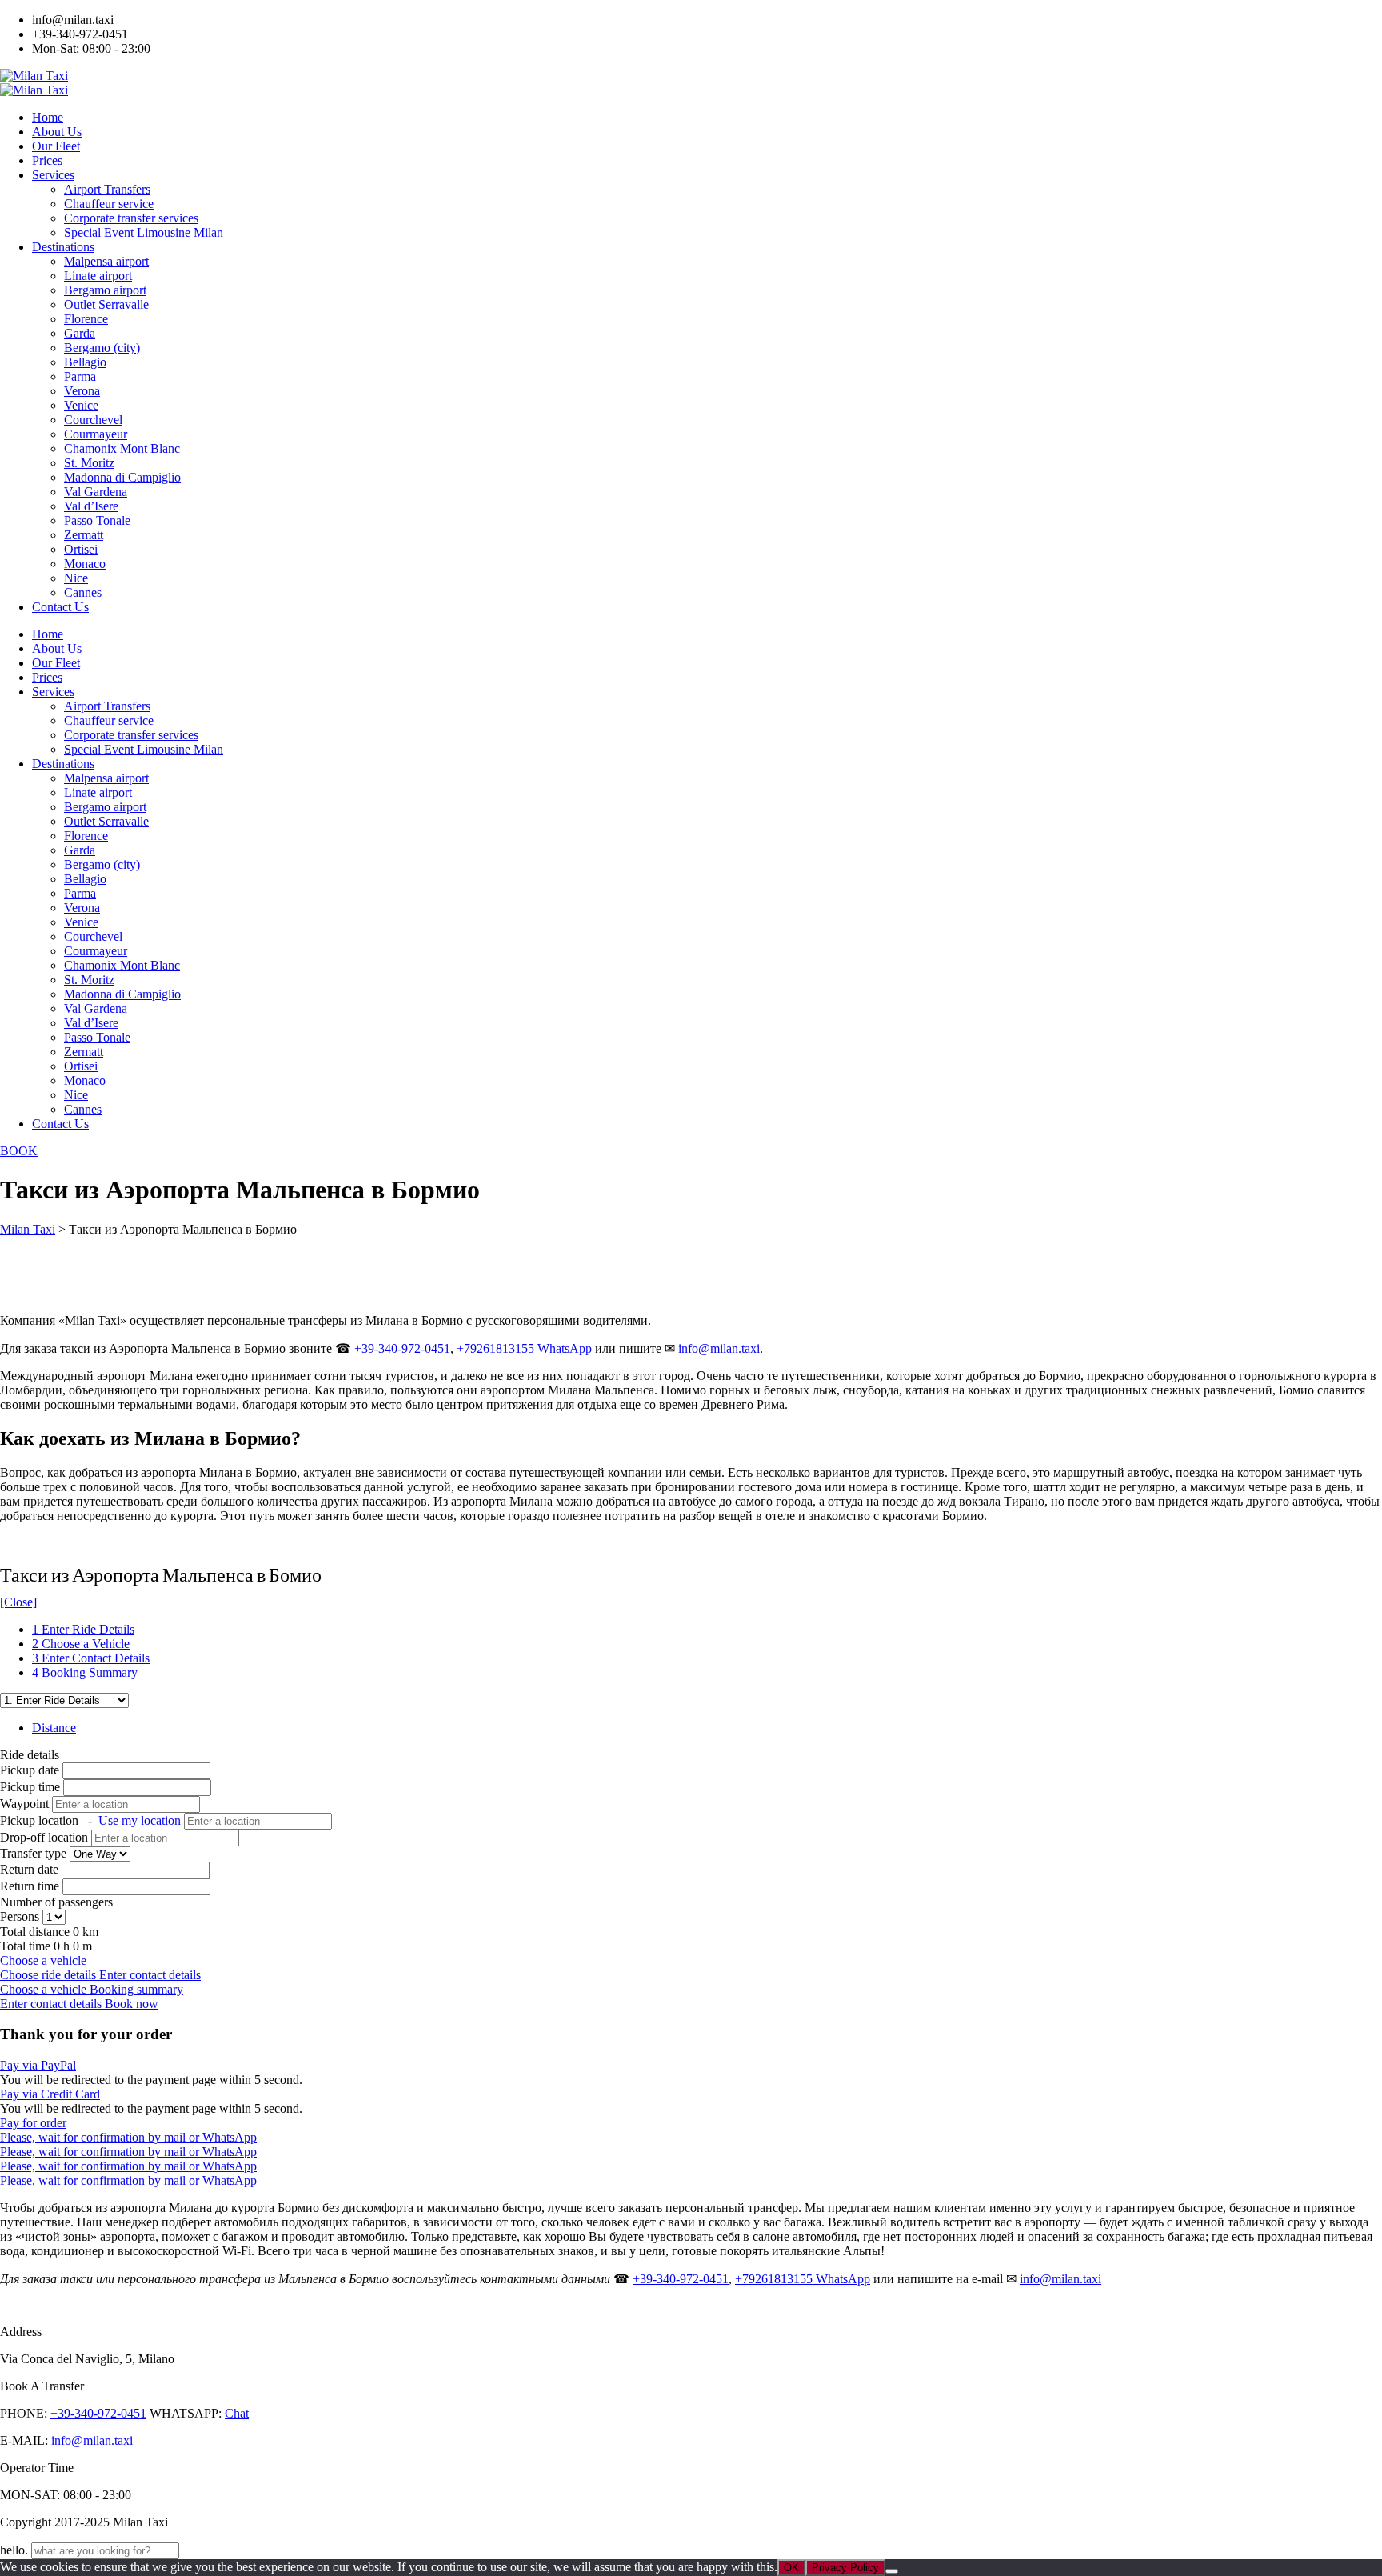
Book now (132, 2004)
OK (791, 2568)
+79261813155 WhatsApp (524, 1348)
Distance (54, 1728)
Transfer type (35, 1853)
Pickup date (31, 1770)
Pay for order (33, 2123)
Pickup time (32, 1787)
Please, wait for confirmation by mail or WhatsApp (128, 2137)
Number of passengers (56, 1902)
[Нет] (892, 2571)
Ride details (30, 1755)
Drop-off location (46, 1837)
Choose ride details (50, 1975)
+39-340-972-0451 (402, 1348)
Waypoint (24, 1804)
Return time (30, 1886)
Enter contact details (150, 1975)
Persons (21, 1916)
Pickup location (90, 1820)
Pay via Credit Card (50, 2094)
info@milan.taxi (719, 1348)
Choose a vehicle (43, 1960)
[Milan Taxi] (34, 76)
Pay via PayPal (38, 2065)
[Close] (18, 1602)
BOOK (19, 1151)
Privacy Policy (845, 2568)
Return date (29, 1869)
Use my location (140, 1820)
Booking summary (136, 1989)
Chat (237, 2413)
